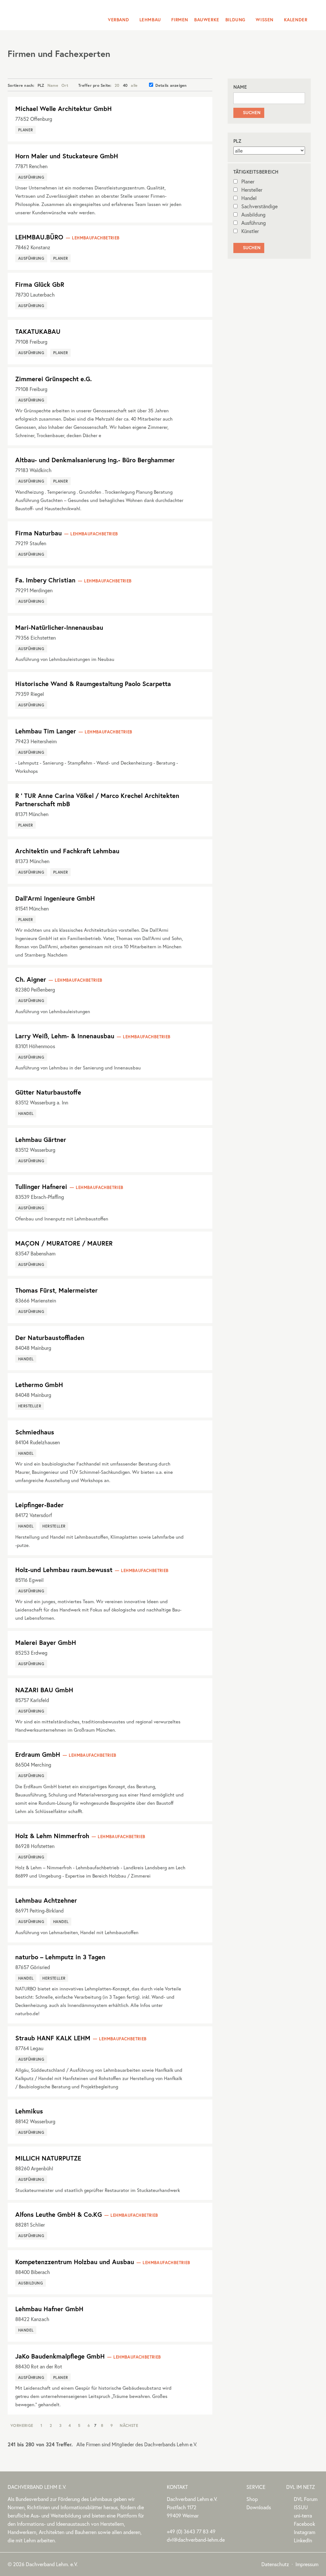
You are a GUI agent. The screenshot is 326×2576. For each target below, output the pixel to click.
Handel (249, 198)
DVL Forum (306, 2499)
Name (53, 85)
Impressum (307, 2564)
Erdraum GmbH (38, 1754)
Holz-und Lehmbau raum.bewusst (64, 1570)
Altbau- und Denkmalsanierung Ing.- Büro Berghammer (95, 460)
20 (117, 85)
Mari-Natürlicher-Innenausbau (59, 627)
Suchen (249, 113)
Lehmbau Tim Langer (46, 731)
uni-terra (303, 2515)
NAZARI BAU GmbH (44, 1690)
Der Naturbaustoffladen (50, 1338)
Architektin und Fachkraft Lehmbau (67, 851)
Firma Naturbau (39, 533)
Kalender (296, 20)
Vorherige (22, 2425)
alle (134, 85)
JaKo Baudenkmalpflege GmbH (60, 2356)
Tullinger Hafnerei (41, 1187)
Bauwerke (207, 20)
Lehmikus (29, 2111)
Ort (65, 85)
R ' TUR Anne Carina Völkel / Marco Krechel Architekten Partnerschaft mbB (97, 800)
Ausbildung (253, 214)
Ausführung (254, 223)
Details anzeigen (171, 85)
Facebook (305, 2524)
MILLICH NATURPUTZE (48, 2158)
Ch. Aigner (31, 979)
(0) (191, 2531)
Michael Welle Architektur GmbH (64, 109)
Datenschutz (275, 2564)
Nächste (129, 2425)
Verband (118, 20)
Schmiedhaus (35, 1432)
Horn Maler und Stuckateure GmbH (67, 156)
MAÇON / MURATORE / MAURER (64, 1243)
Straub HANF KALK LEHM (53, 2038)
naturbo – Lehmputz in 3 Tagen (60, 1957)
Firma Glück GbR (40, 284)
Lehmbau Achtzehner (46, 1900)
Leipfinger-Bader (39, 1505)
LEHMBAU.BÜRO (39, 237)
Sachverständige (259, 206)
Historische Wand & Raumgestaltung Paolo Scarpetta (93, 684)
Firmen (180, 20)
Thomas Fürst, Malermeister (57, 1290)
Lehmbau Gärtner (41, 1140)
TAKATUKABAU (38, 331)
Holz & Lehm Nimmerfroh (52, 1836)
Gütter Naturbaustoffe (48, 1092)
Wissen (265, 20)
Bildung (235, 20)
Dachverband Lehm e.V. (49, 14)
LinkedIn (303, 2540)
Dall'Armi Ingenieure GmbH (55, 898)
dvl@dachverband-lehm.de (196, 2540)
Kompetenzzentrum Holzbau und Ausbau (75, 2262)
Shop (252, 2499)
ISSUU (301, 2507)
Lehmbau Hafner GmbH (49, 2309)
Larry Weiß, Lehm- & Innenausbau (65, 1036)
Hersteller (252, 190)
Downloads (259, 2507)
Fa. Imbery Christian (45, 580)
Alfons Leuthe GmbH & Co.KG (59, 2214)
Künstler (250, 231)
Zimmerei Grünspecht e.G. (53, 379)
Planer (248, 181)
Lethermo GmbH (39, 1385)
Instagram (305, 2532)
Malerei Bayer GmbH (46, 1642)
